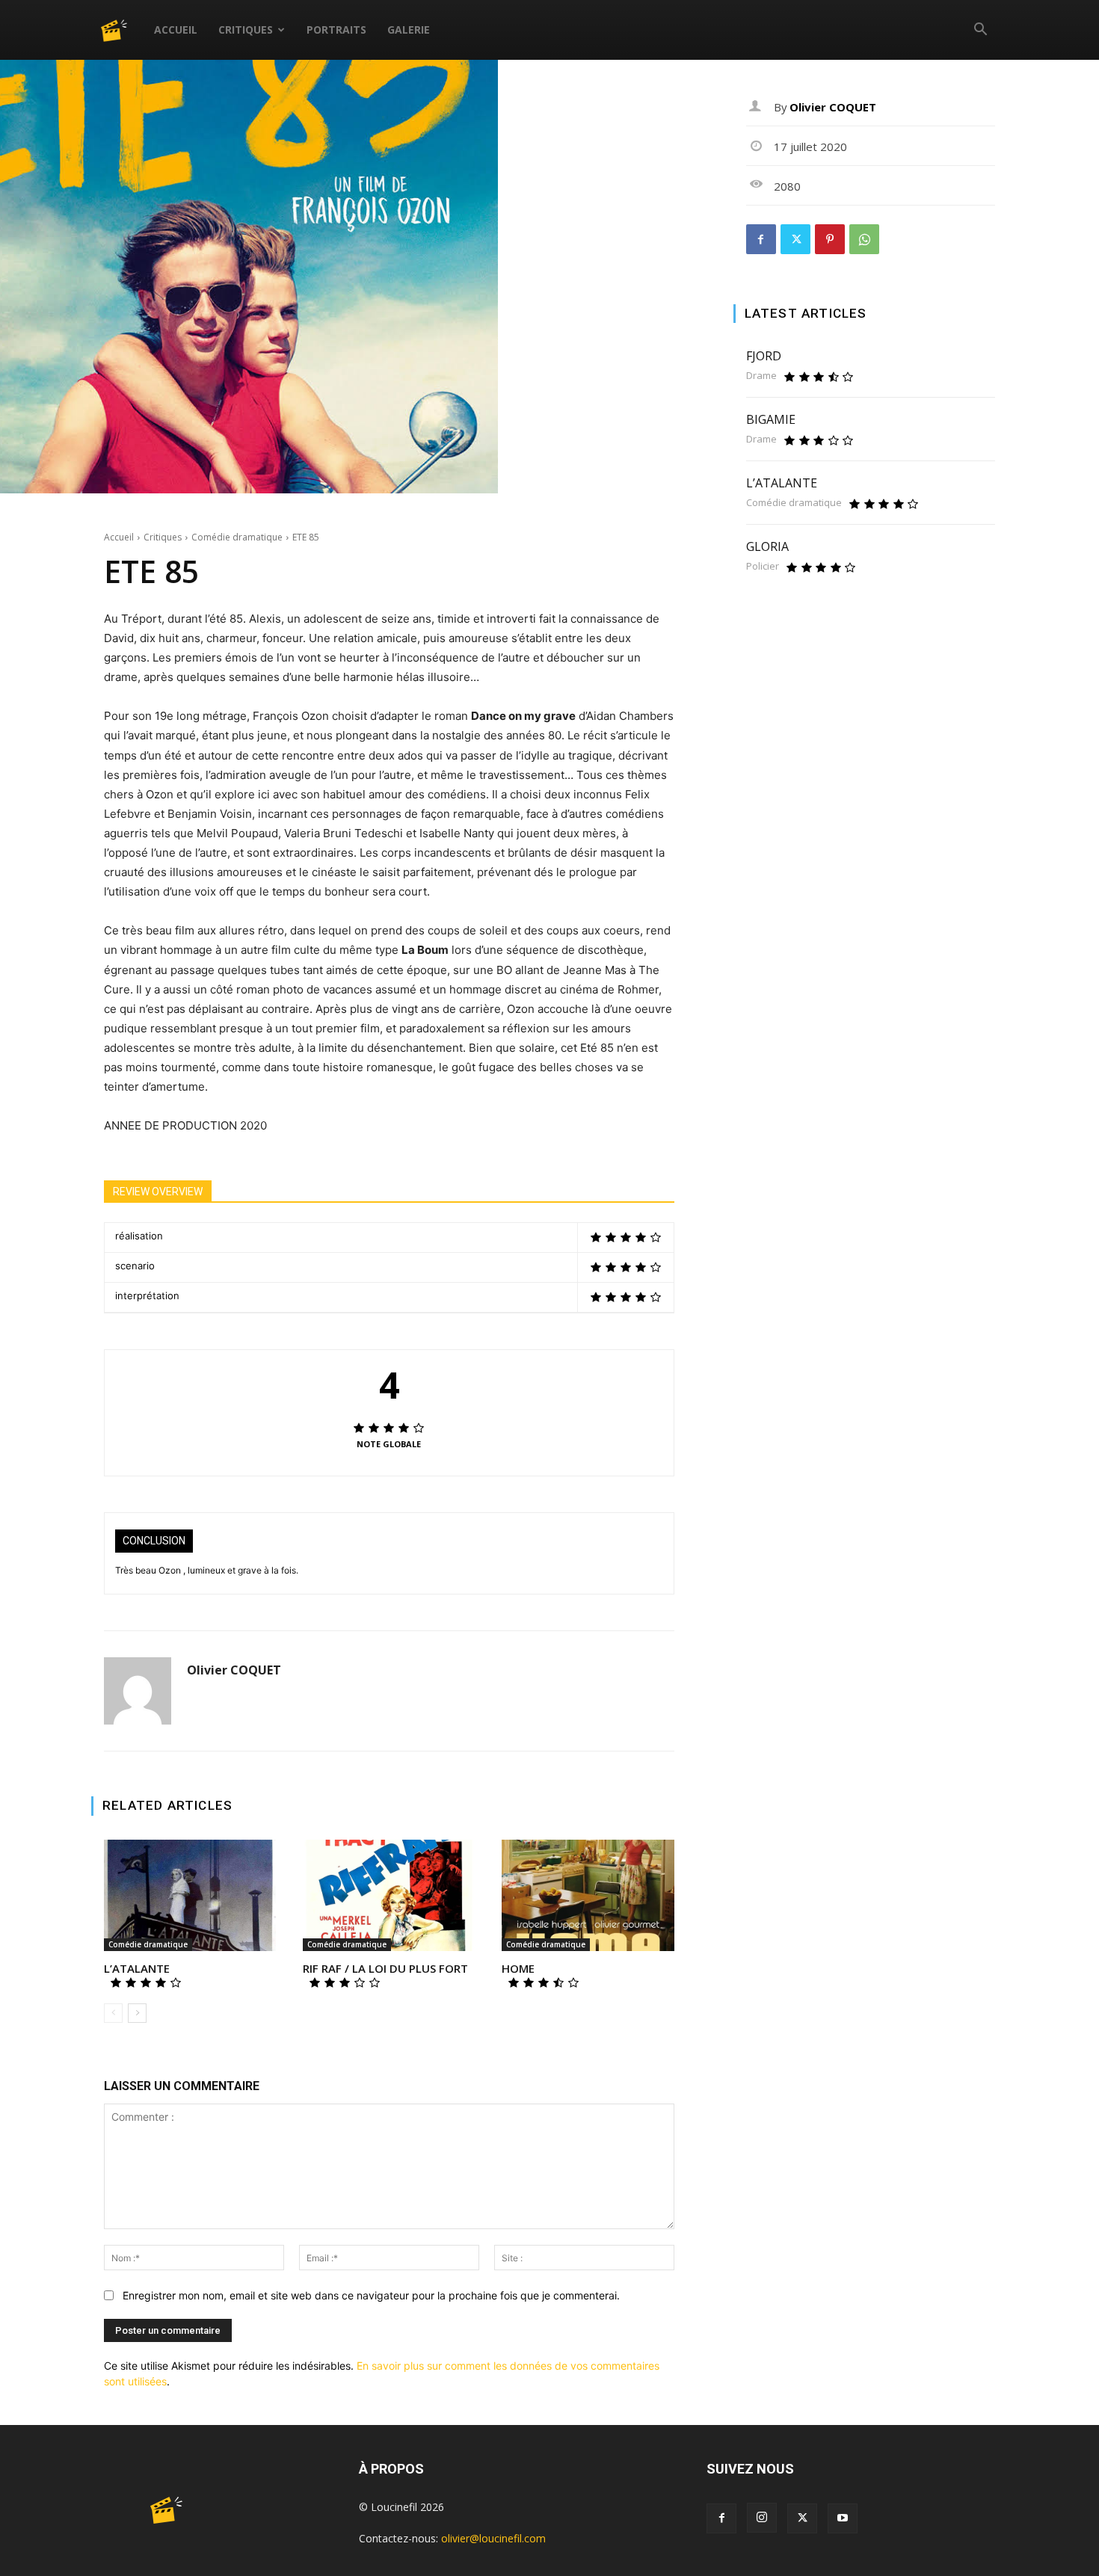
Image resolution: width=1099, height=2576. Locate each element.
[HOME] (588, 1896)
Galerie (409, 30)
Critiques (246, 30)
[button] (980, 31)
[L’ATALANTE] (190, 1896)
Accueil (176, 30)
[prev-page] (113, 2013)
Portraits (336, 30)
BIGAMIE (771, 419)
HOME (518, 1968)
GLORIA (767, 546)
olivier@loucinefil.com (493, 2538)
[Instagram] (762, 2518)
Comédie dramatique (237, 537)
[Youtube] (843, 2518)
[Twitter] (795, 239)
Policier (763, 566)
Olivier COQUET (234, 1670)
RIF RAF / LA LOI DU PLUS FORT (385, 1968)
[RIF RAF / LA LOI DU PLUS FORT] (389, 1896)
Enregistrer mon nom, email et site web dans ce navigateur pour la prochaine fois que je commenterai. (371, 2295)
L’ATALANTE (137, 1968)
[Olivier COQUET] (138, 1691)
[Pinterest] (830, 239)
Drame (761, 376)
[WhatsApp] (864, 239)
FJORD (764, 356)
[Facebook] (761, 239)
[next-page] (137, 2013)
